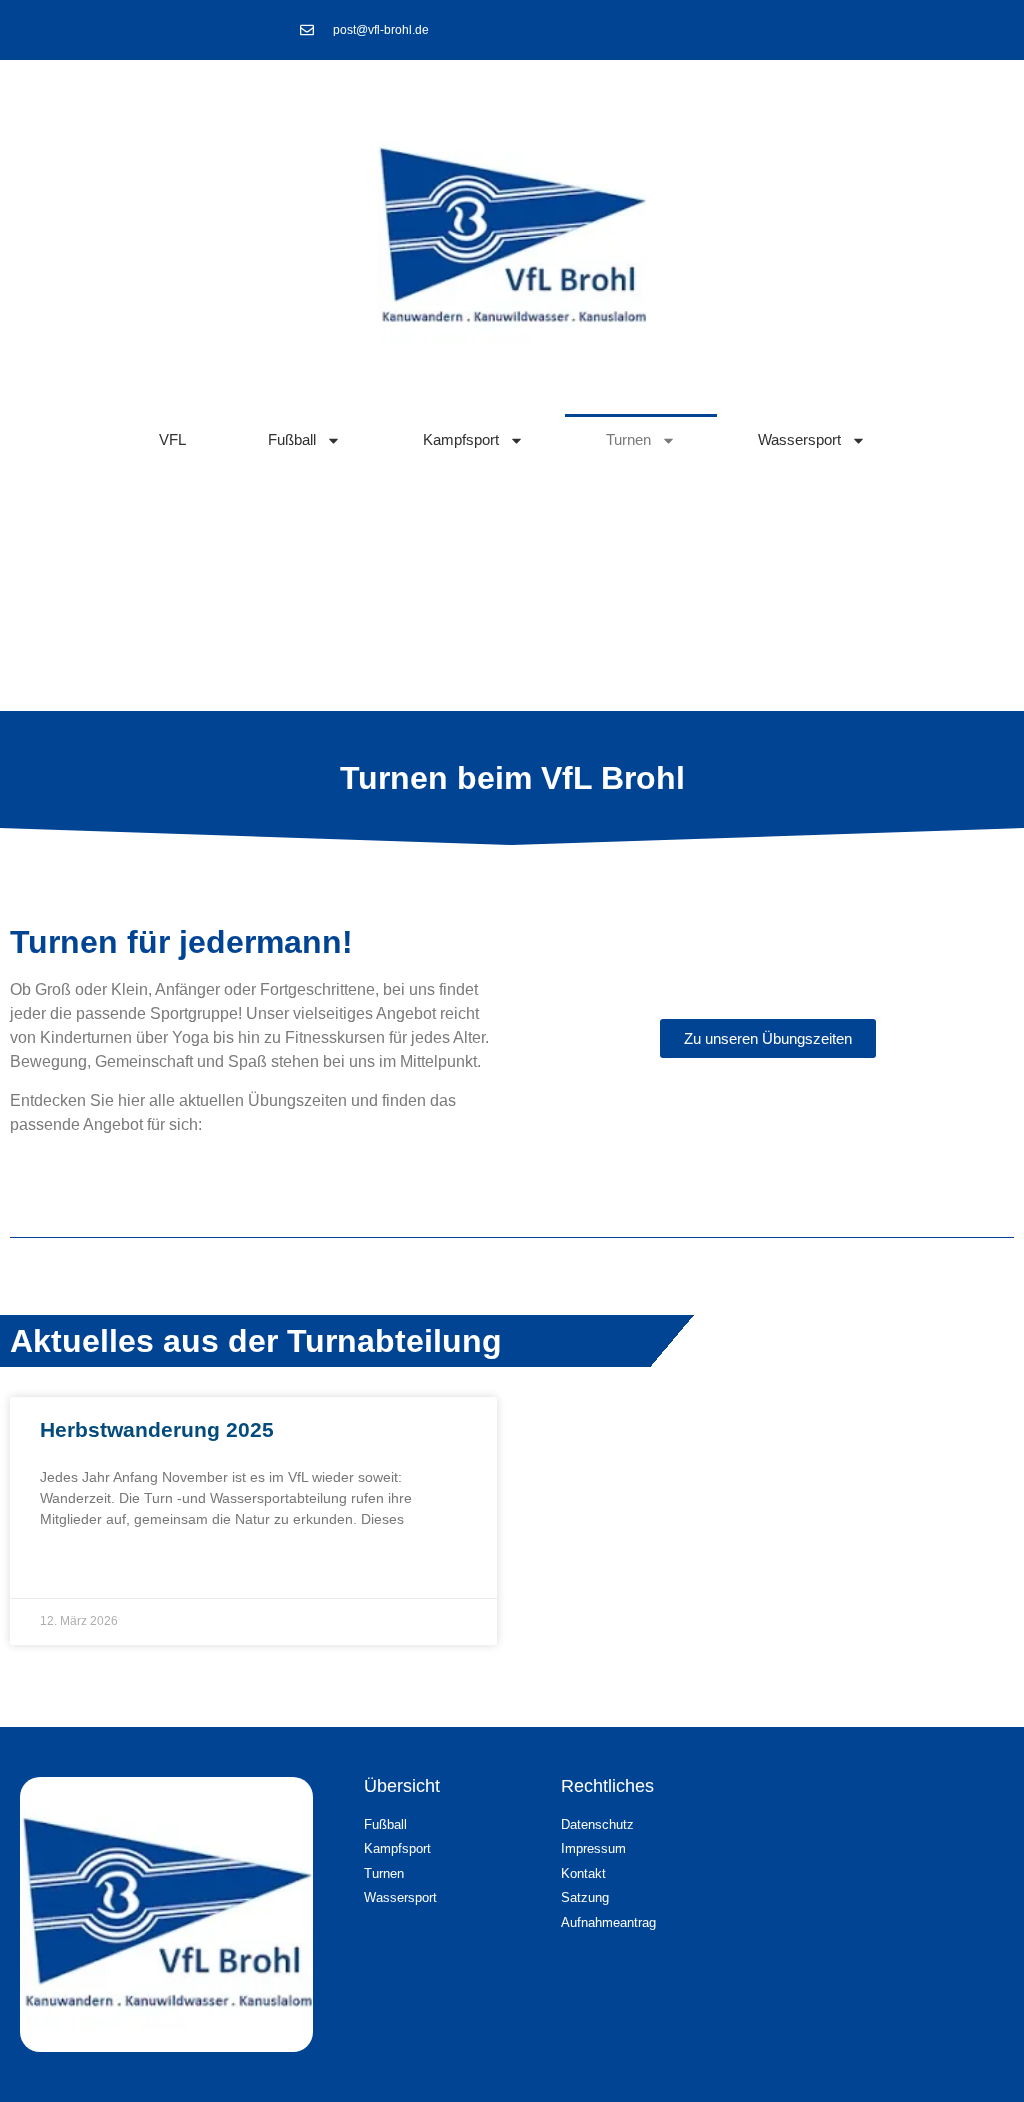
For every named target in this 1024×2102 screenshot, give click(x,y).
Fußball (292, 439)
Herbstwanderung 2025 (157, 1429)
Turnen (628, 439)
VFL (172, 439)
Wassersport (799, 439)
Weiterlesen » (88, 1569)
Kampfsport (461, 439)
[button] (960, 2047)
